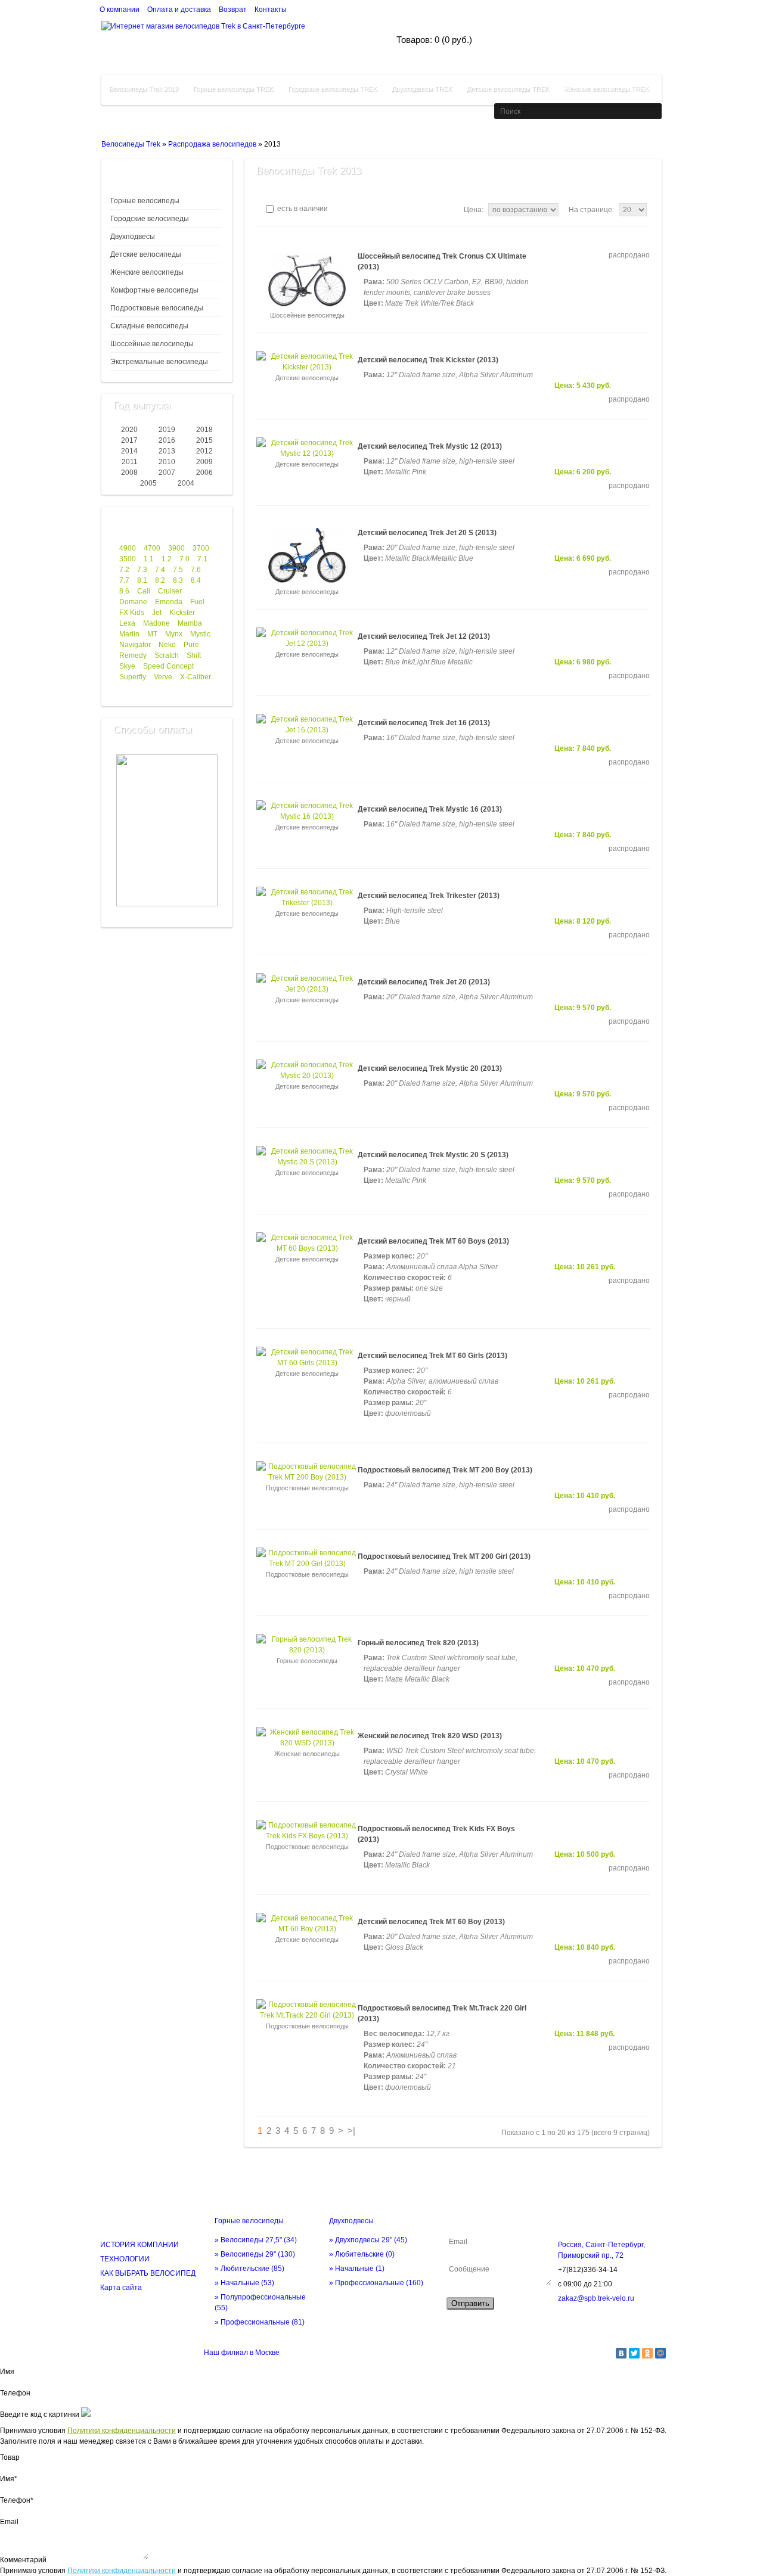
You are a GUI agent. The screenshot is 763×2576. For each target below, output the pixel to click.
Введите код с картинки (40, 2415)
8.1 (142, 580)
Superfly (133, 677)
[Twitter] (634, 2353)
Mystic (200, 634)
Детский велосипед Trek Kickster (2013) (428, 360)
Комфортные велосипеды (154, 290)
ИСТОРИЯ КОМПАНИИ (139, 2245)
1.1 (149, 559)
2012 (204, 451)
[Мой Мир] (660, 2353)
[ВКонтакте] (621, 2353)
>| (351, 2131)
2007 (167, 473)
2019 (167, 430)
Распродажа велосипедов (212, 144)
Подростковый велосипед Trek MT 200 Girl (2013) (444, 1556)
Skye (127, 666)
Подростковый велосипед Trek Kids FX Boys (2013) (436, 1834)
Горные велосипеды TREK (233, 89)
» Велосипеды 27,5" (256, 2240)
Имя (7, 2372)
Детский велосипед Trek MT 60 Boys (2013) (433, 1241)
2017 (129, 440)
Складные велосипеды (149, 326)
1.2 (167, 559)
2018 (204, 430)
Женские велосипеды (147, 272)
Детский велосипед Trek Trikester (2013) (429, 896)
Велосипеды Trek (131, 144)
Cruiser (170, 591)
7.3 (142, 570)
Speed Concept (168, 666)
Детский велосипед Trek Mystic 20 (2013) (430, 1068)
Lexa (127, 623)
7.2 (124, 570)
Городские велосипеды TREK (332, 89)
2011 (130, 462)
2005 (148, 483)
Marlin (129, 634)
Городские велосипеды (150, 219)
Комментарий (23, 2560)
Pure (191, 645)
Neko (167, 645)
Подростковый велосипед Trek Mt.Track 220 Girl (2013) (442, 2013)
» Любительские (249, 2269)
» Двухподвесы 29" (368, 2240)
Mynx (174, 634)
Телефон (15, 2393)
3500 (128, 559)
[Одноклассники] (647, 2353)
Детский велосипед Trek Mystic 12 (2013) (430, 446)
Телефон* (17, 2500)
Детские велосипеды (146, 254)
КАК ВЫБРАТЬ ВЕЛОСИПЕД (148, 2273)
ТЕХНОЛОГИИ (125, 2259)
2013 (167, 451)
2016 (167, 440)
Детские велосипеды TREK (508, 89)
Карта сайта (121, 2288)
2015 (204, 440)
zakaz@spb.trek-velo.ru (596, 2298)
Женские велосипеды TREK (606, 89)
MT (152, 634)
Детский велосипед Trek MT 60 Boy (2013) (431, 1922)
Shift (194, 655)
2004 (186, 483)
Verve (163, 677)
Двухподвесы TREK (422, 89)
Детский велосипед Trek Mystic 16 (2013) (430, 809)
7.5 (178, 570)
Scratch (167, 655)
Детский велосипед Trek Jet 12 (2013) (424, 636)
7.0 (184, 559)
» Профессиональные (260, 2322)
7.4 (160, 570)
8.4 (196, 580)
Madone (156, 623)
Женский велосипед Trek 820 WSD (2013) (430, 1736)
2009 (204, 462)
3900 (176, 548)
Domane (133, 602)
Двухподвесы (133, 237)
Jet (157, 613)
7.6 (196, 570)
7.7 (124, 580)
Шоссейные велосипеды (152, 344)
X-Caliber (196, 677)
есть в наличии (302, 209)
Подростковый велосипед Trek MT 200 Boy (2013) (445, 1470)
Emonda (169, 602)
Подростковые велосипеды (157, 308)
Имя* (9, 2479)
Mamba (190, 623)
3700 (201, 548)
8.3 (178, 580)
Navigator (135, 645)
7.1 (202, 559)
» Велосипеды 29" (255, 2254)
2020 (129, 430)
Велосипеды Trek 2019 (144, 89)
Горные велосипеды (145, 201)
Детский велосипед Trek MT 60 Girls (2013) (432, 1356)
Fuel (197, 602)
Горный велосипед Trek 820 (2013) (418, 1643)
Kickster (182, 613)
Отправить (470, 2303)
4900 (128, 548)
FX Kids (132, 613)
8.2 (160, 580)
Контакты (271, 10)
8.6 (124, 591)
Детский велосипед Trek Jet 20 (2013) (424, 982)
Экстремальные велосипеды (159, 362)
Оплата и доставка (179, 10)
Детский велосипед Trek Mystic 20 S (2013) (433, 1155)
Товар (10, 2457)
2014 (129, 451)
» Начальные (244, 2283)
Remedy (133, 655)
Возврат (233, 10)
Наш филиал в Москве (242, 2353)
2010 (167, 462)
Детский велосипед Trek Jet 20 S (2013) (427, 533)
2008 (129, 473)
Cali (144, 591)
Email (9, 2522)
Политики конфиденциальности (122, 2431)
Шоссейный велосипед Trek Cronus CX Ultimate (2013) (442, 262)
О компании (120, 10)
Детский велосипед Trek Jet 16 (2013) (424, 723)
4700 (152, 548)
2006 (204, 473)
